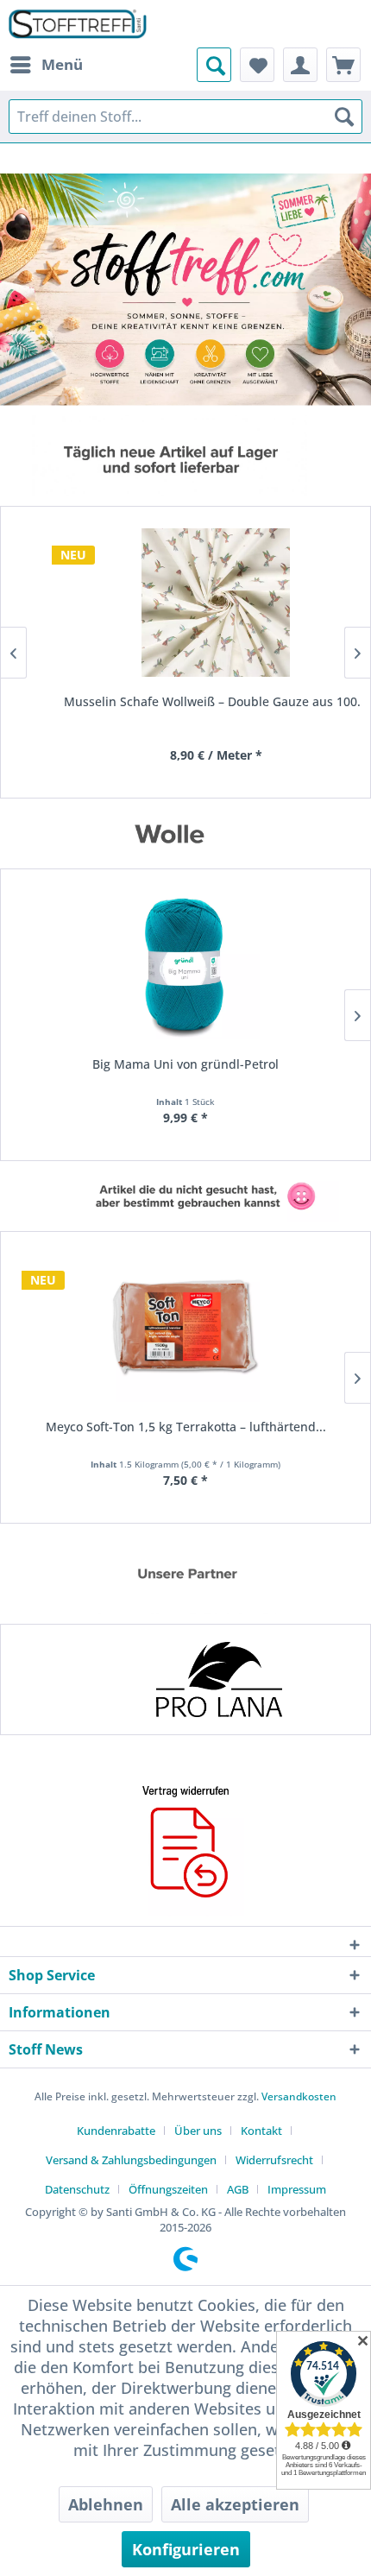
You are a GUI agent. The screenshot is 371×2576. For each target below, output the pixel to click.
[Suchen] (344, 117)
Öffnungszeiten (168, 2189)
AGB (238, 2189)
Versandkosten (299, 2096)
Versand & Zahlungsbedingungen (131, 2160)
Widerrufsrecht (274, 2160)
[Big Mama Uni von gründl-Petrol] (185, 965)
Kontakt (261, 2131)
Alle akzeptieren (235, 2504)
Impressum (297, 2189)
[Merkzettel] (257, 65)
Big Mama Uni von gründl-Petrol (185, 1064)
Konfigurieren (186, 2549)
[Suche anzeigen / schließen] (214, 65)
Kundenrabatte (116, 2131)
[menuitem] (46, 65)
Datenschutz (77, 2189)
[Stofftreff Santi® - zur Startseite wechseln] (78, 24)
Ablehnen (106, 2504)
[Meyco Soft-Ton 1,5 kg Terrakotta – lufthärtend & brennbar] (185, 1328)
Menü (62, 64)
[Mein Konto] (300, 65)
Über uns (198, 2131)
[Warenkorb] (343, 65)
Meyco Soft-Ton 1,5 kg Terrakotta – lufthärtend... (186, 1427)
